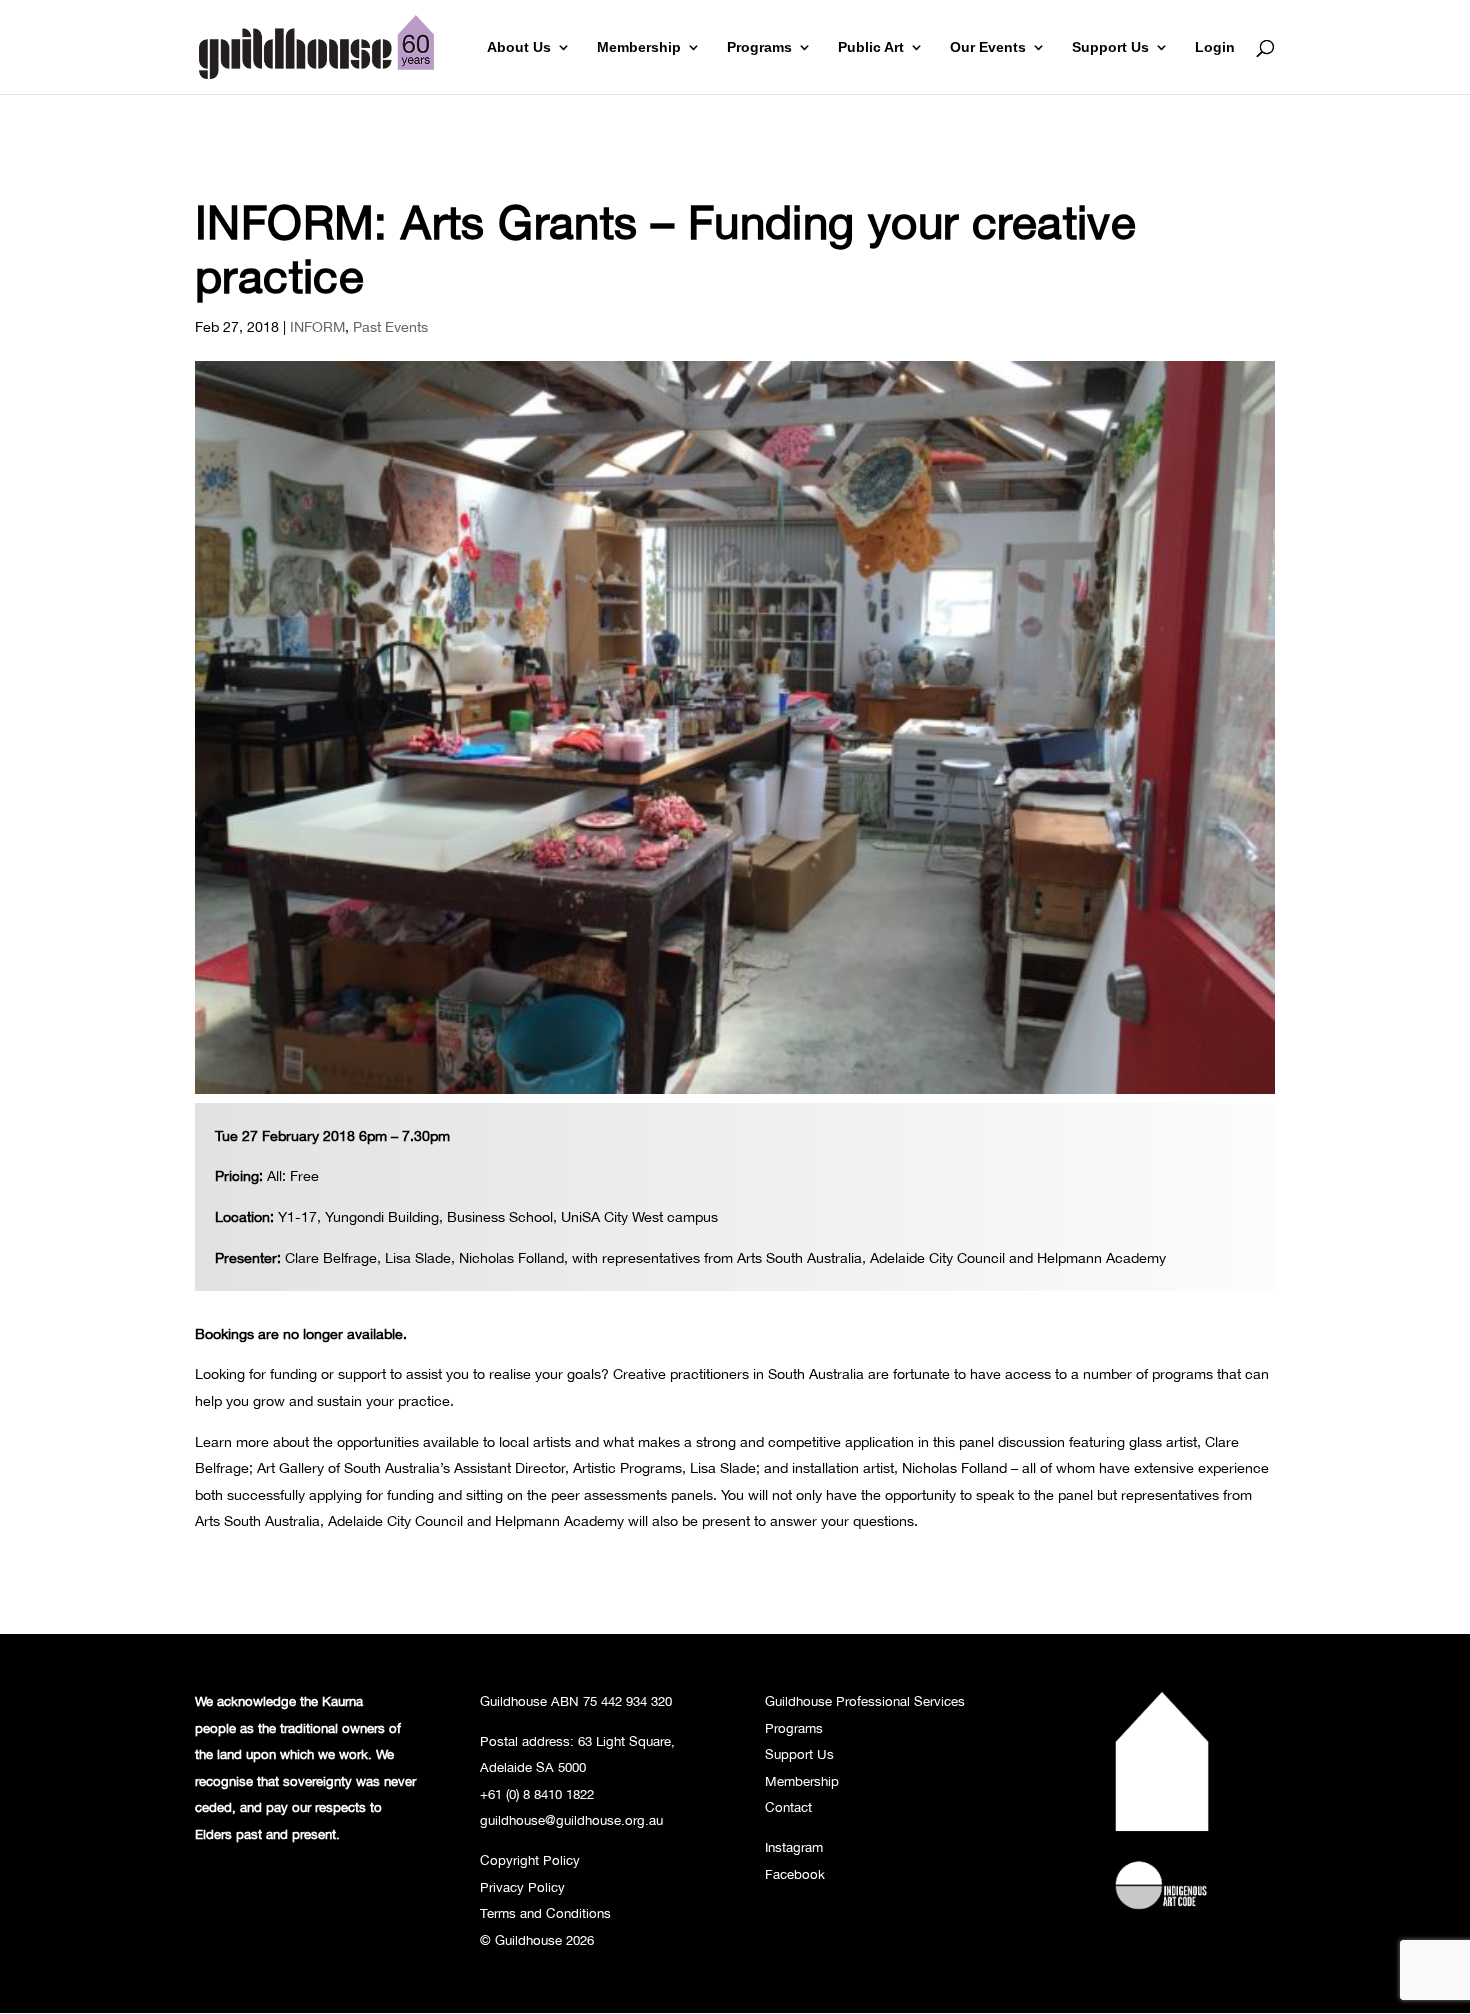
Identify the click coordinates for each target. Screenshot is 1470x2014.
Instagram (794, 1847)
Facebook (795, 1874)
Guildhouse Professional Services (865, 1701)
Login (1215, 47)
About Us (519, 47)
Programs (759, 47)
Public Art (871, 47)
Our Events (988, 47)
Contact (788, 1807)
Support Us (1110, 47)
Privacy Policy (522, 1887)
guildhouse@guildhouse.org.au (571, 1820)
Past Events (390, 326)
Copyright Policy (530, 1860)
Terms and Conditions (545, 1913)
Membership (639, 47)
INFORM (317, 326)
